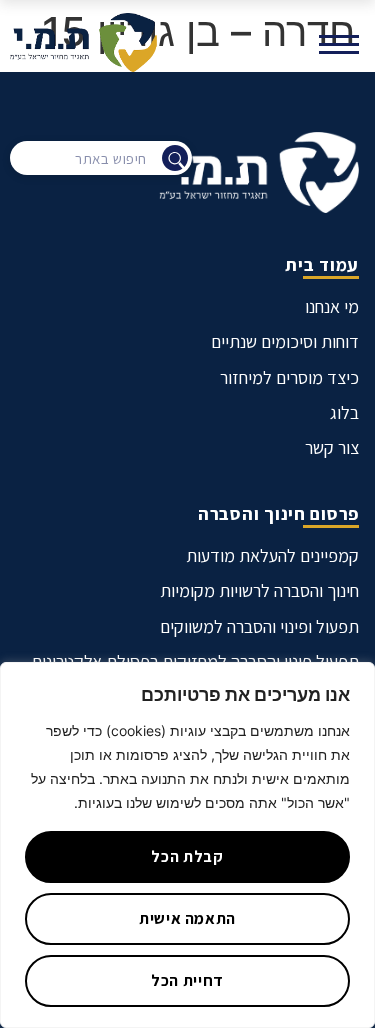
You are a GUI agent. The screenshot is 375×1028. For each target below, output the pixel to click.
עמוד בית (322, 264)
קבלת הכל (187, 856)
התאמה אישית (187, 918)
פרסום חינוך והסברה (278, 513)
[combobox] (101, 158)
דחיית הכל (187, 980)
